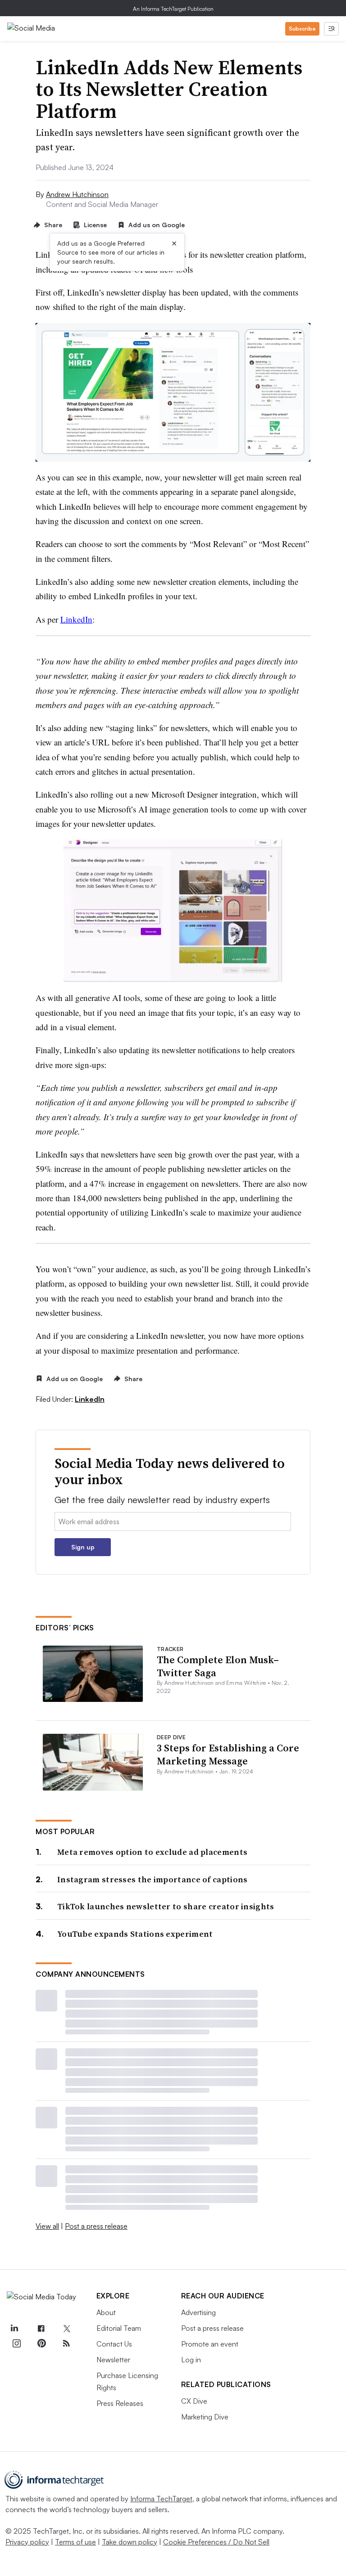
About (106, 2312)
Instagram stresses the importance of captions (153, 1879)
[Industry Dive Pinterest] (41, 2343)
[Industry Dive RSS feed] (66, 2343)
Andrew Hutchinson (77, 194)
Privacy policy (27, 2542)
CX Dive (194, 2401)
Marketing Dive (205, 2417)
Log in (191, 2360)
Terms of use (75, 2542)
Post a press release (96, 2226)
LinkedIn (76, 619)
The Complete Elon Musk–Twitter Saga (218, 1666)
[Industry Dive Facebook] (41, 2329)
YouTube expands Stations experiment (135, 1934)
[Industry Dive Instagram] (16, 2343)
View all (47, 2226)
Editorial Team (119, 2328)
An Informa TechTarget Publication (173, 9)
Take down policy (130, 2542)
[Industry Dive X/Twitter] (66, 2329)
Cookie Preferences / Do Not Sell (216, 2542)
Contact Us (114, 2344)
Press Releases (120, 2403)
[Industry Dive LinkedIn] (14, 2329)
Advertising (198, 2312)
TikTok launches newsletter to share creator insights (166, 1906)
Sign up (83, 1547)
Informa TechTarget (161, 2499)
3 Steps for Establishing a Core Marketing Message (228, 1754)
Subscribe (302, 29)
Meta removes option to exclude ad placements (152, 1852)
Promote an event (210, 2344)
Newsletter (113, 2360)
